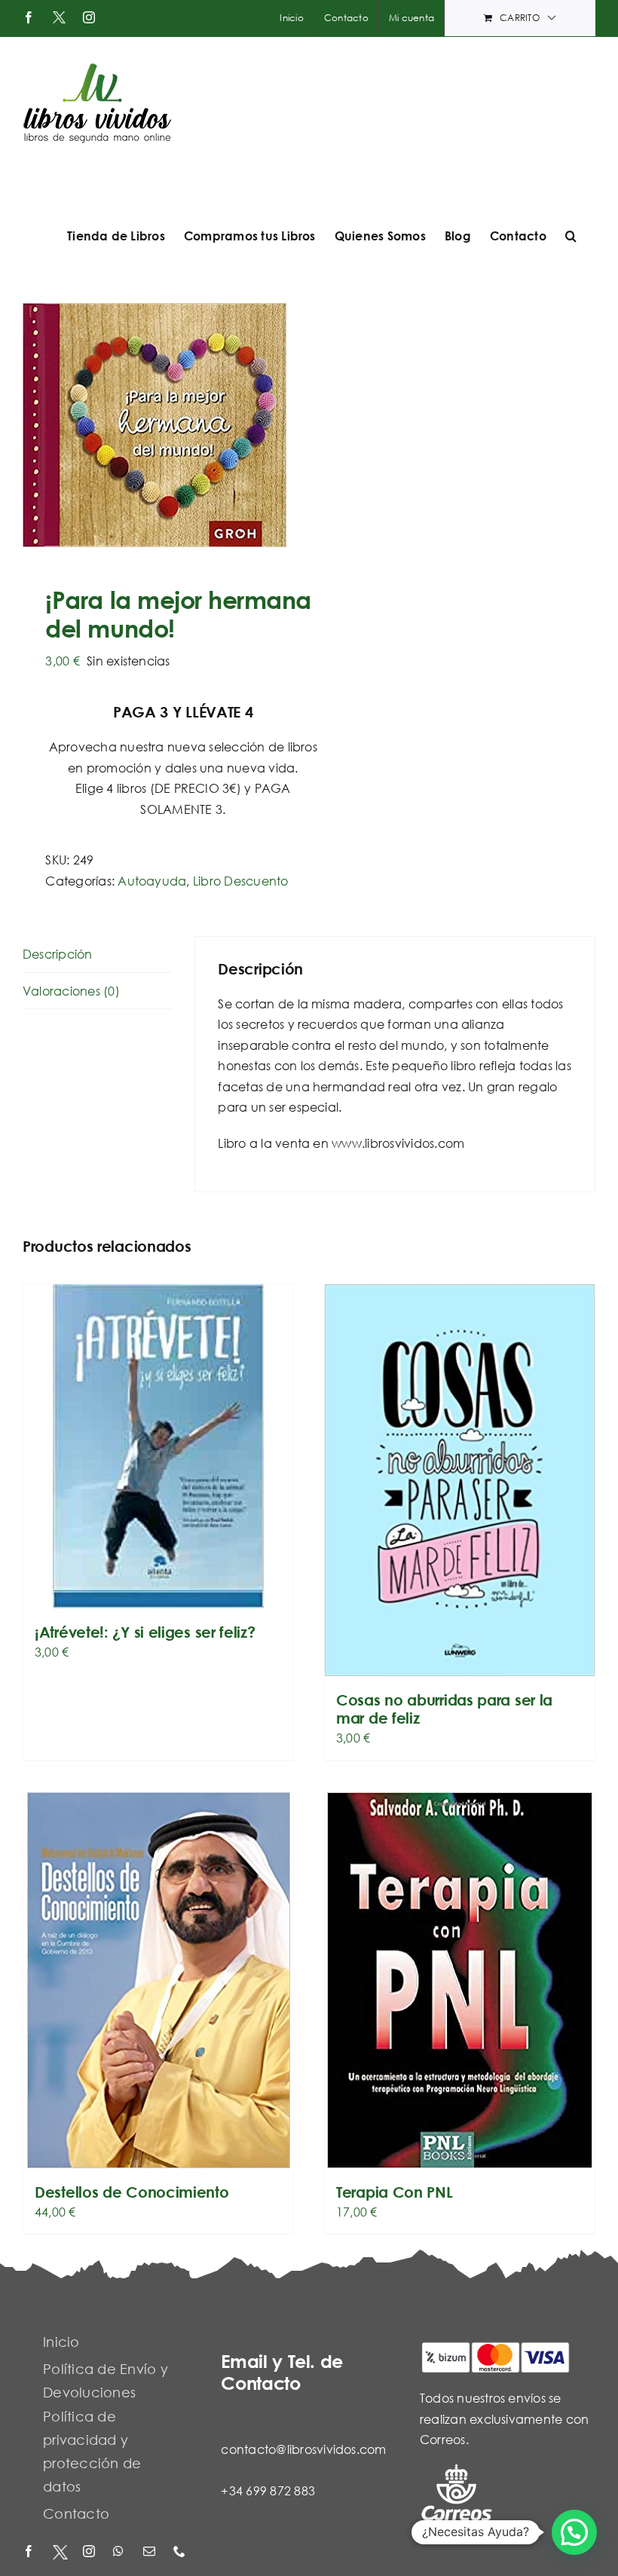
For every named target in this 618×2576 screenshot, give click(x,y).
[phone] (181, 2552)
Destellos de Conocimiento (132, 2192)
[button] (571, 236)
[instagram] (90, 2552)
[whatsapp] (121, 2552)
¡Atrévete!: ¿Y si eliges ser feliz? (145, 1632)
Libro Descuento (241, 881)
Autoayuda (152, 881)
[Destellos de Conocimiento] (158, 1980)
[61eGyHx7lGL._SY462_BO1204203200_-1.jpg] (160, 425)
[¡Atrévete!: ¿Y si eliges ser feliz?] (158, 1446)
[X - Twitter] (60, 2552)
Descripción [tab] (58, 954)
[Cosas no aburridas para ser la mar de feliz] (460, 1480)
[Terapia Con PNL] (460, 1980)
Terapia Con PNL (395, 2192)
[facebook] (30, 2552)
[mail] (151, 2552)
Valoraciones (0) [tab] (71, 991)
